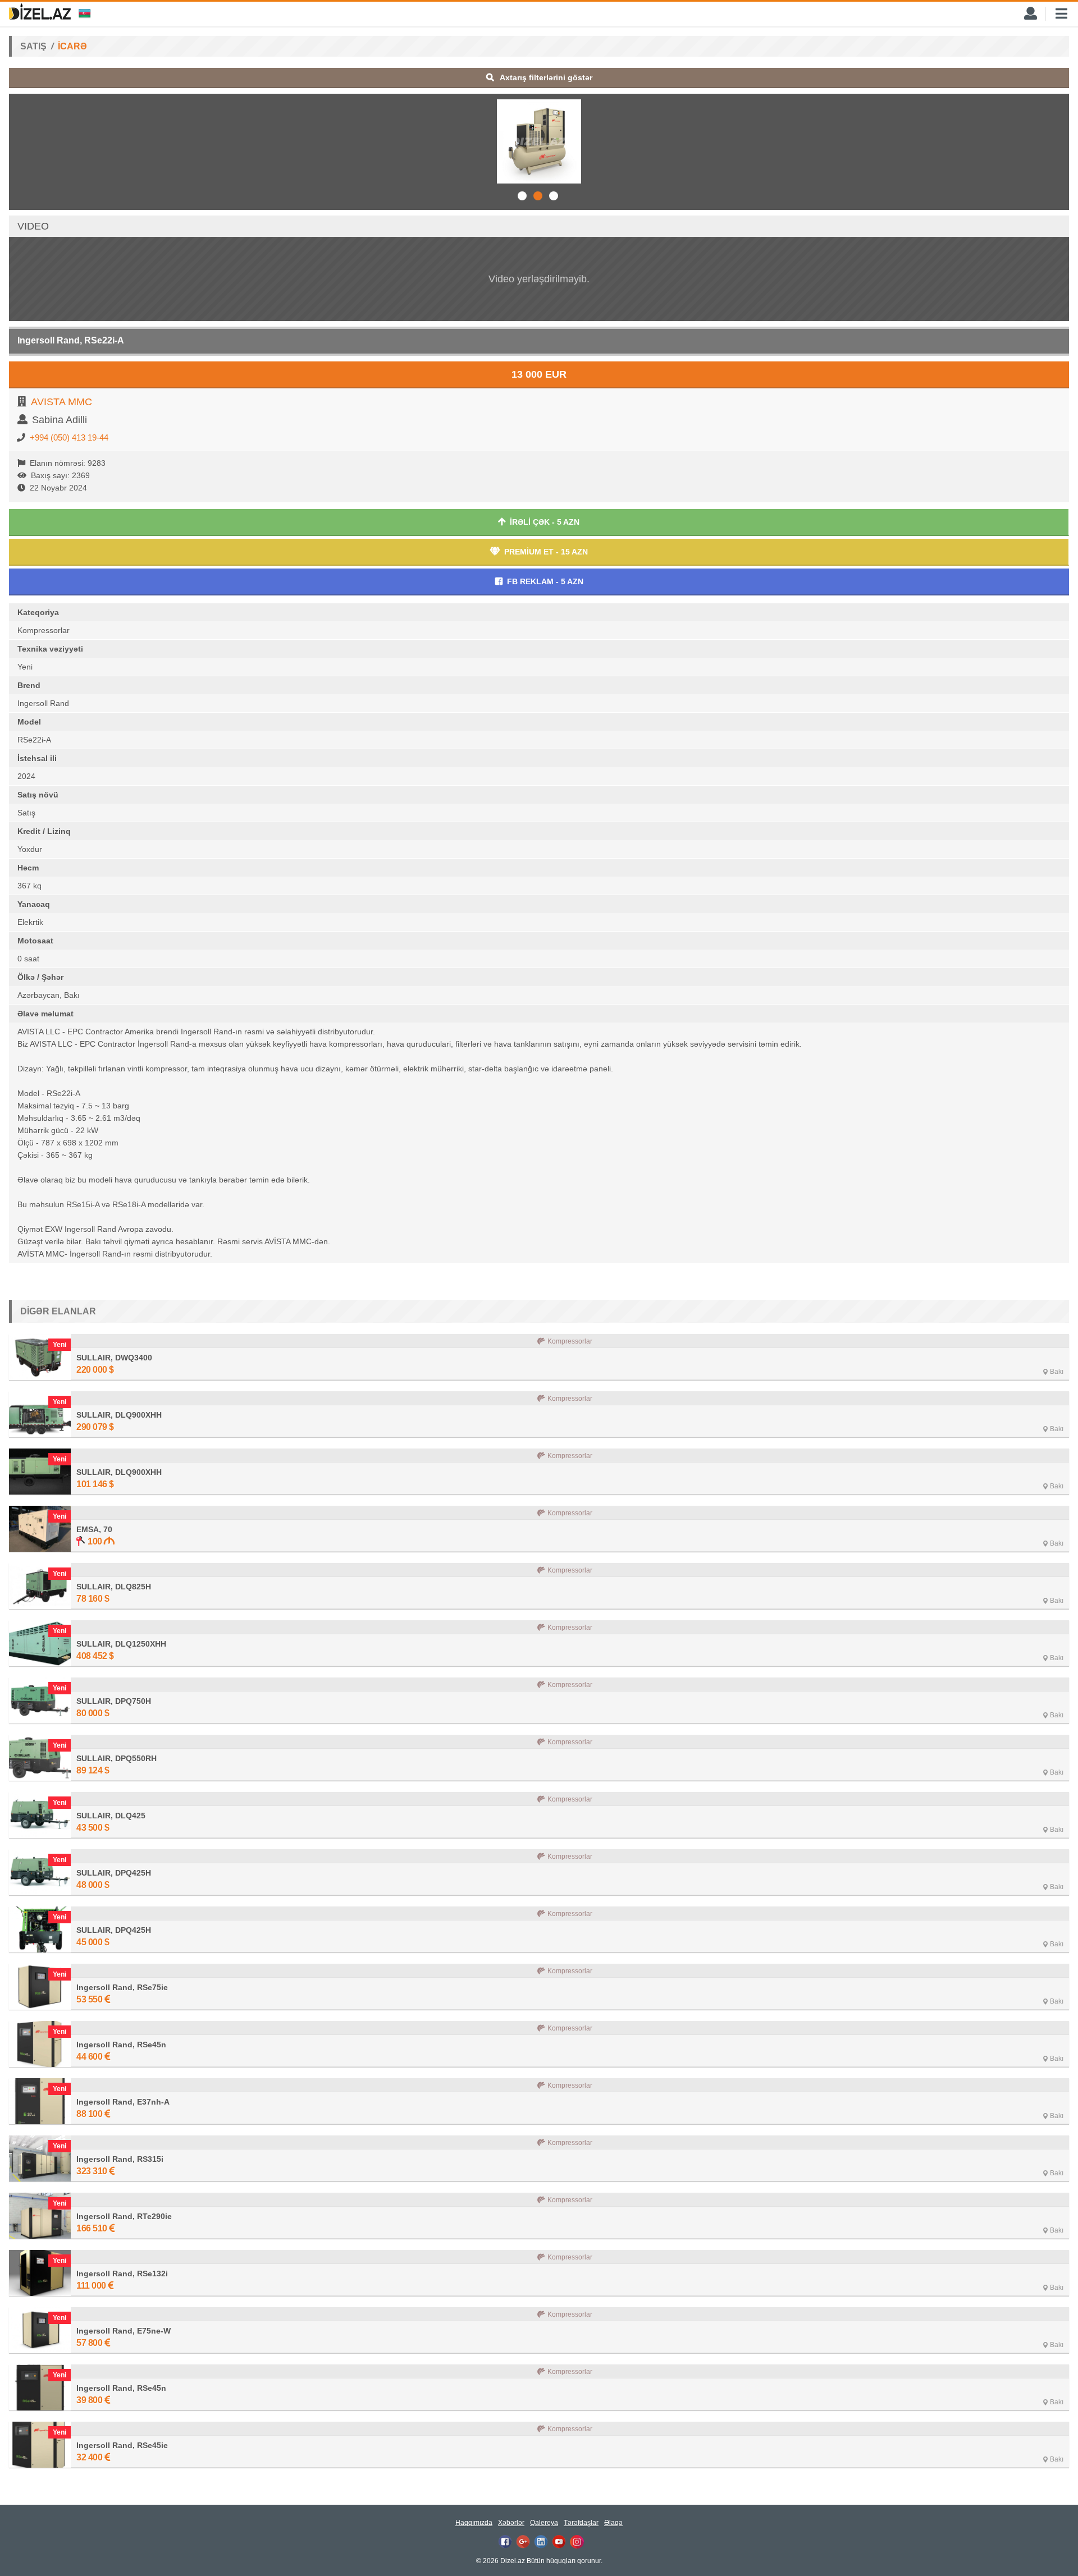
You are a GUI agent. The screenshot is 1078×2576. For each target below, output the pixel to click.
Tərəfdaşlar (581, 2523)
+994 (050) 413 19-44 (69, 437)
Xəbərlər (511, 2523)
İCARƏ (72, 46)
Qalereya (544, 2523)
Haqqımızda (474, 2523)
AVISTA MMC (61, 402)
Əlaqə (613, 2523)
